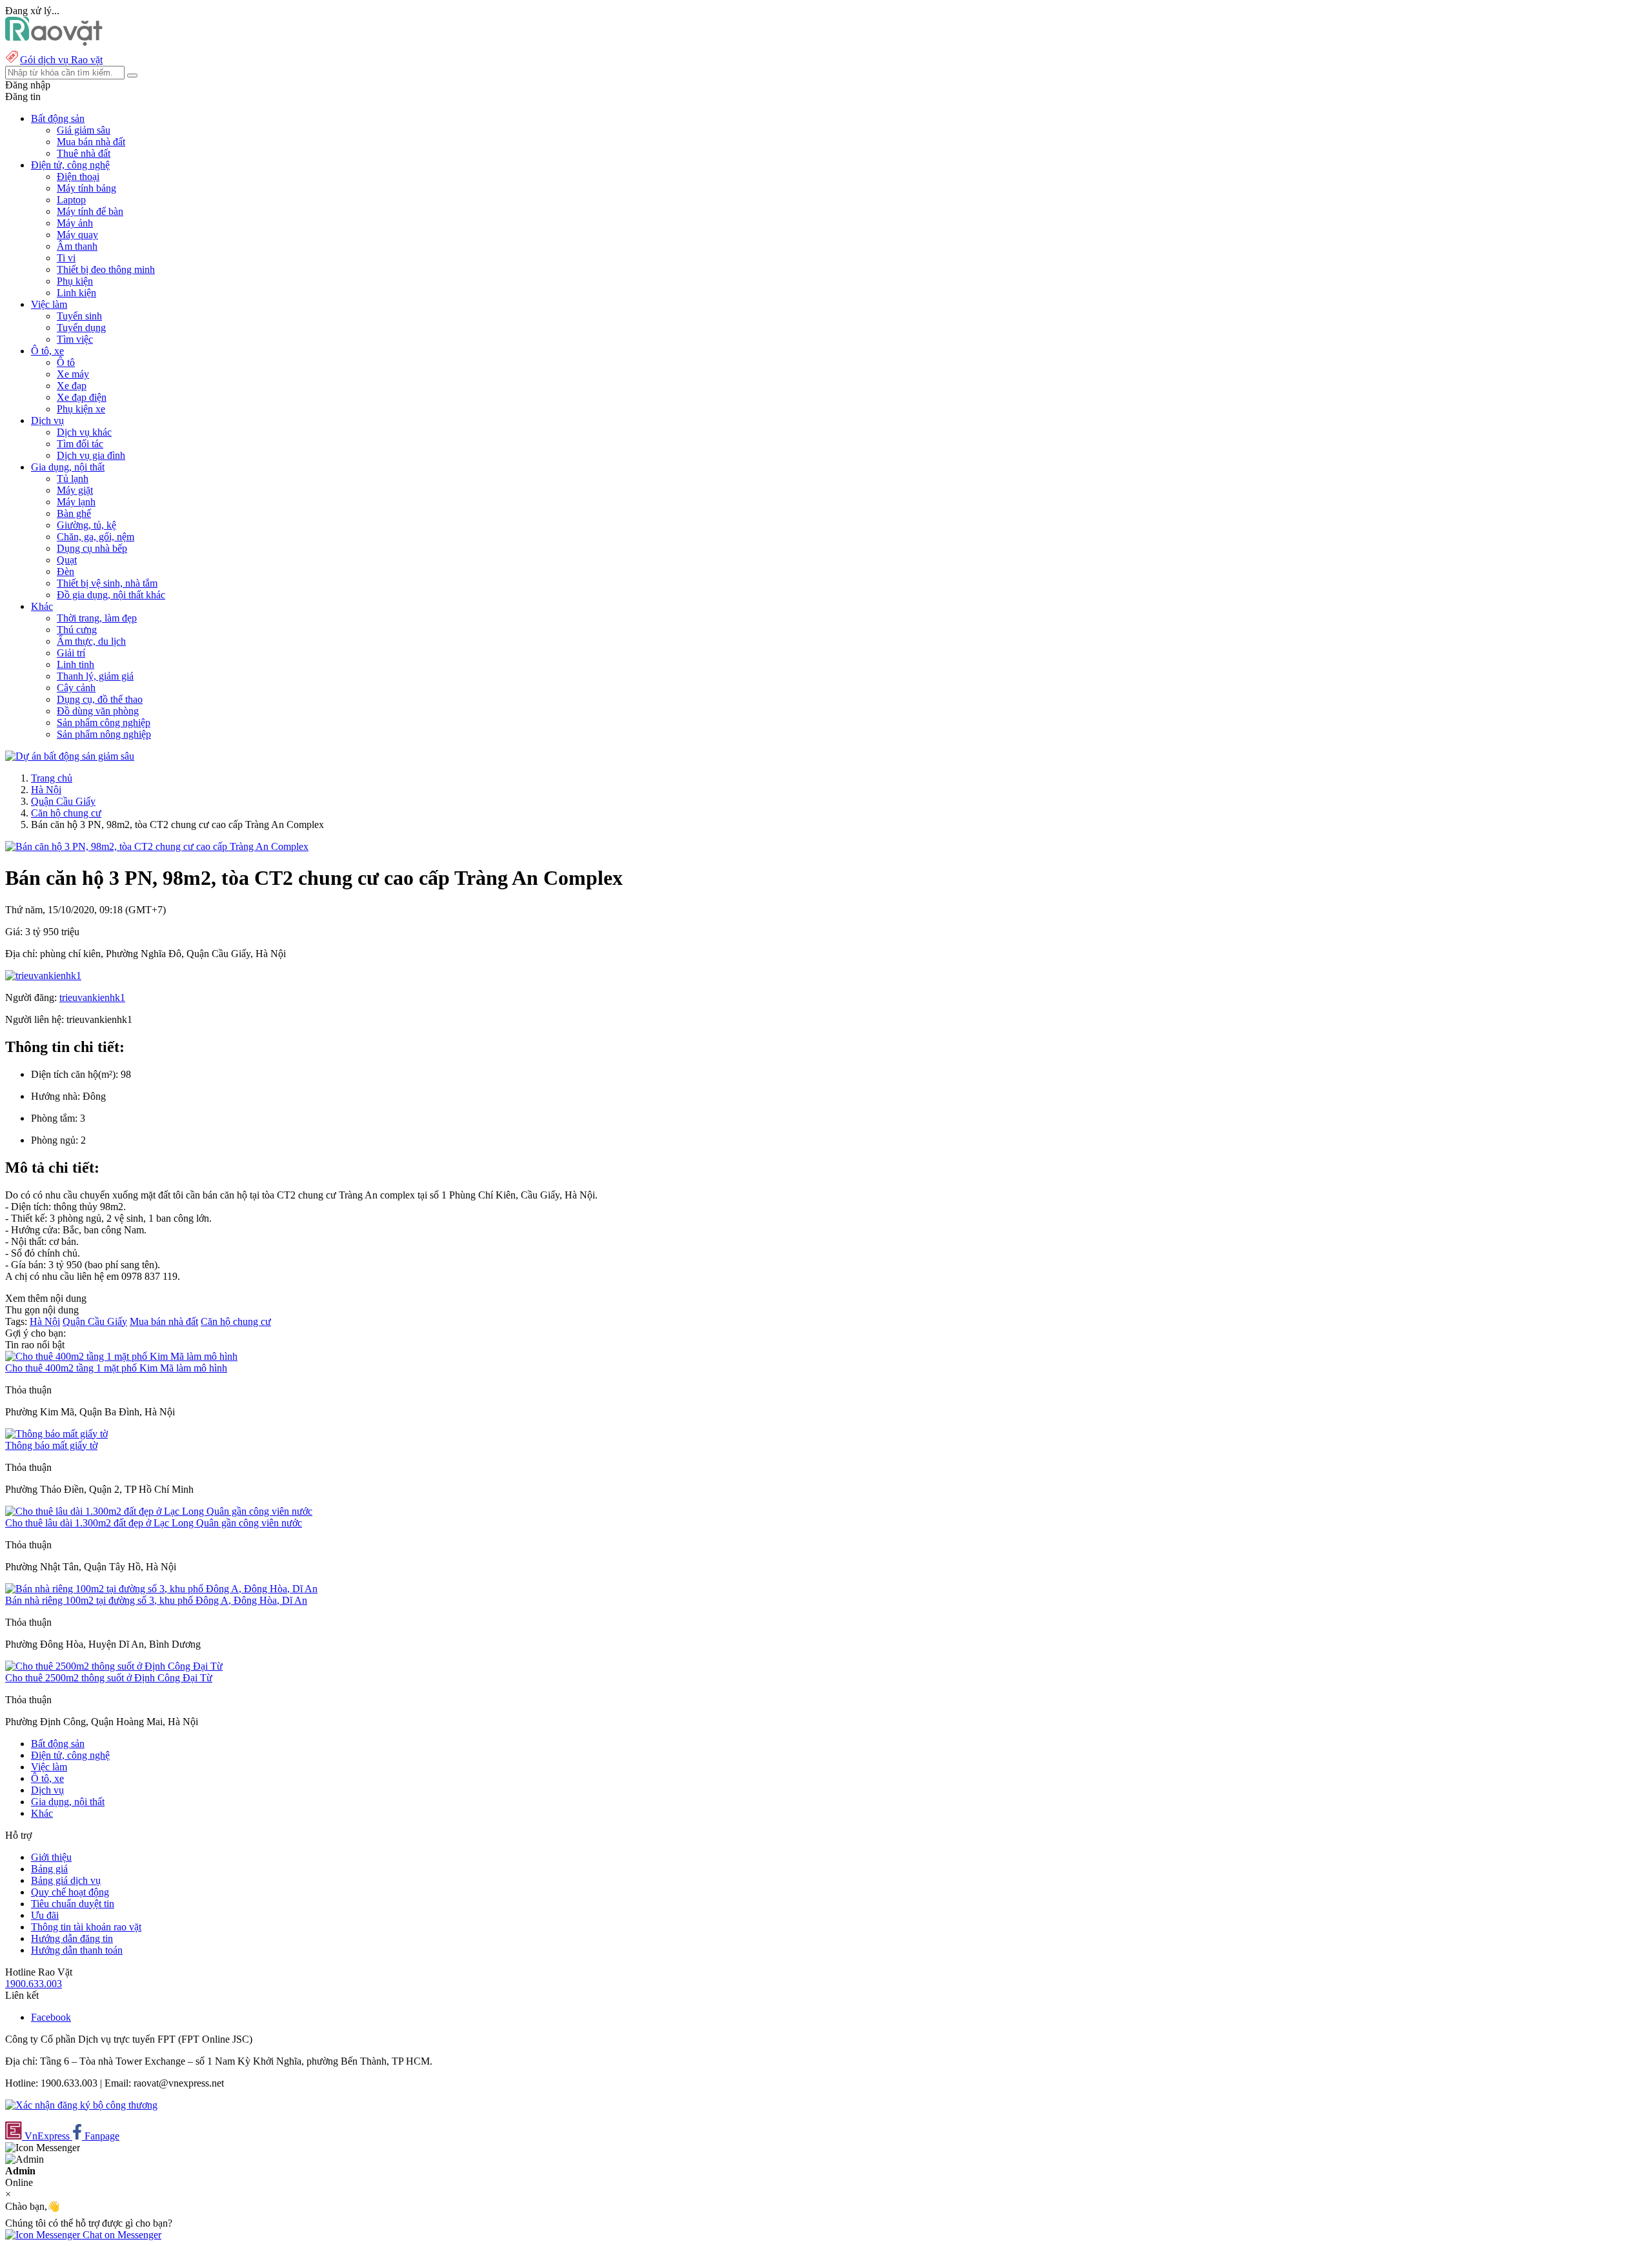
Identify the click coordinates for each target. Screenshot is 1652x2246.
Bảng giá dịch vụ (66, 1880)
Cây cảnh (76, 688)
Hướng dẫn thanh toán (77, 1950)
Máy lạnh (76, 502)
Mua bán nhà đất (91, 142)
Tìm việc (75, 339)
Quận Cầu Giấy (63, 801)
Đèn (65, 572)
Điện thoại (78, 177)
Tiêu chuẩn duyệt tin (73, 1904)
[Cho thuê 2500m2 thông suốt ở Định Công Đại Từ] (114, 1666)
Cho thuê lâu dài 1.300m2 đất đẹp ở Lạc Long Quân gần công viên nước (154, 1523)
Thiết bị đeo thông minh (106, 269)
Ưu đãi (45, 1915)
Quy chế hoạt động (70, 1892)
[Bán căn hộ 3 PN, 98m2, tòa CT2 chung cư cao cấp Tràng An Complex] (157, 846)
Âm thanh (77, 246)
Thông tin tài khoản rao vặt (86, 1927)
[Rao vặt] (54, 42)
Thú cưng (77, 630)
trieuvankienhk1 (92, 997)
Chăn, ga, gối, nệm (96, 537)
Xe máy (73, 374)
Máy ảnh (75, 223)
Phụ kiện (75, 281)
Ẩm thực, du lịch (91, 641)
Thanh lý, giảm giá (95, 676)
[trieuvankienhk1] (43, 976)
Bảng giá (49, 1869)
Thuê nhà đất (84, 153)
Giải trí (71, 653)
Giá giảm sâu (84, 130)
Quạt (67, 560)
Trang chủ (52, 778)
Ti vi (66, 258)
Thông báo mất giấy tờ (51, 1445)
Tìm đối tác (80, 444)
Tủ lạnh (73, 479)
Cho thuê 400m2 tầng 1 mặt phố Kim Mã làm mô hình (116, 1368)
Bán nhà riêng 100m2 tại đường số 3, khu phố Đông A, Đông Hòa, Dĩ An (156, 1600)
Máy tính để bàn (90, 211)
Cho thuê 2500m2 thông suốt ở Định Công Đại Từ (109, 1678)
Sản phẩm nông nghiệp (104, 734)
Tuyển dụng (81, 328)
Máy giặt (75, 490)
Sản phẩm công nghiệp (104, 723)
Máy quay (77, 235)
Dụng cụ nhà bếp (92, 548)
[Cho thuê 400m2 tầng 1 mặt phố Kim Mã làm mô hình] (121, 1356)
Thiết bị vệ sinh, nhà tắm (107, 583)
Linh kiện (76, 293)
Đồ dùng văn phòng (98, 711)
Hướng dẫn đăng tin (72, 1938)
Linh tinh (76, 664)
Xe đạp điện (82, 397)
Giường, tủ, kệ (86, 525)
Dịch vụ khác (84, 432)
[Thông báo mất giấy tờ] (56, 1434)
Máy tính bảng (86, 188)
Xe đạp (72, 386)
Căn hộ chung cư (66, 813)
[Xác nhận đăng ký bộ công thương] (81, 2105)
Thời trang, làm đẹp (97, 618)
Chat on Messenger (121, 2235)
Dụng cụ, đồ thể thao (100, 699)
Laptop (71, 200)
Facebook (51, 2017)
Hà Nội (46, 790)
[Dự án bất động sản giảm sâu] (70, 756)
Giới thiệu (51, 1857)
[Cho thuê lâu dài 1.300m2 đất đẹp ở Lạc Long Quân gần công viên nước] (159, 1511)
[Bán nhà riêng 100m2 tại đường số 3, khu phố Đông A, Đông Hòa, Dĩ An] (161, 1589)
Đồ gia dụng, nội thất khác (111, 595)
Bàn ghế (74, 513)
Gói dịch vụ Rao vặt (61, 60)
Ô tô (66, 362)
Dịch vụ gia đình (91, 455)
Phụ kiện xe (81, 409)
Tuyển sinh (79, 316)
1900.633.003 (34, 1984)
